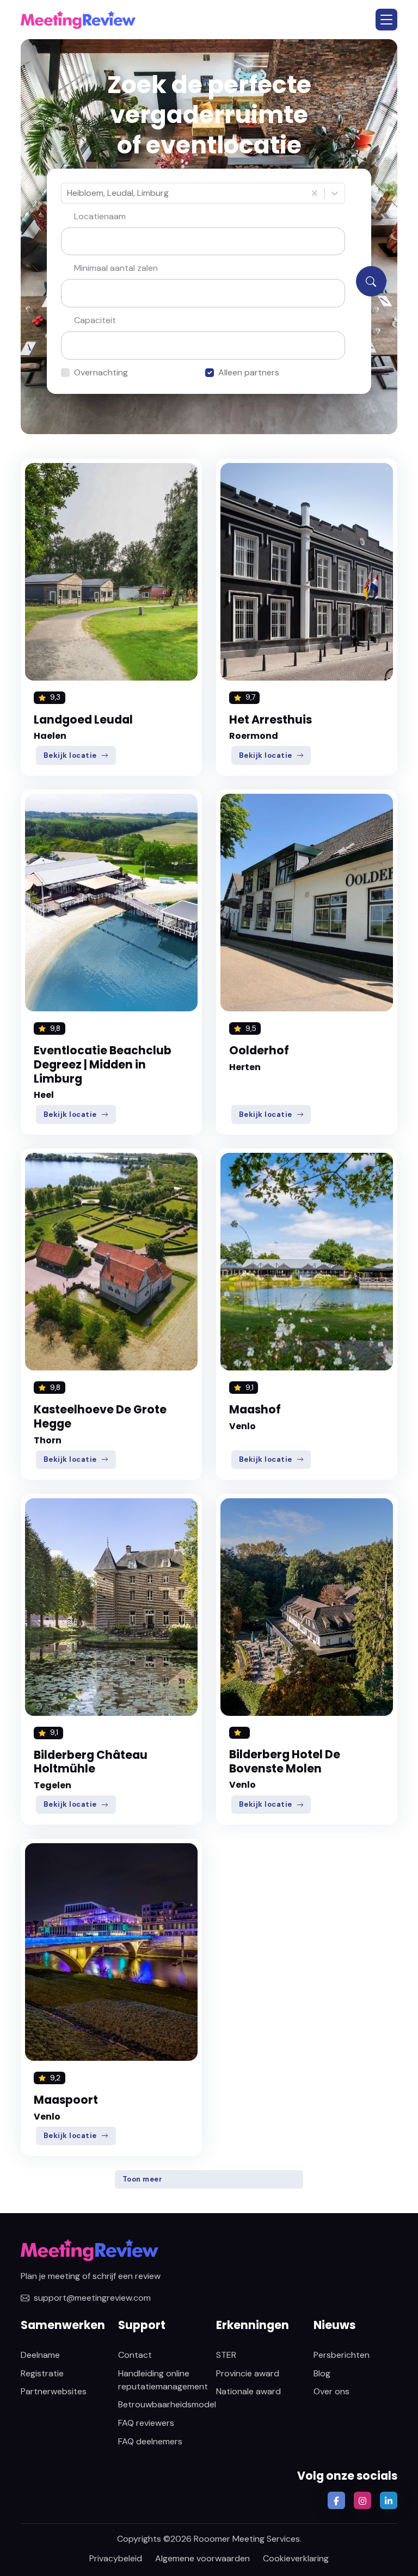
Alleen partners (249, 372)
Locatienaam (100, 216)
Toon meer (143, 2179)
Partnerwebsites (54, 2391)
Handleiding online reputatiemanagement (163, 2380)
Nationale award (248, 2391)
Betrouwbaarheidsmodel (167, 2404)
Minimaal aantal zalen (116, 268)
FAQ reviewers (146, 2423)
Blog (322, 2373)
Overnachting (101, 372)
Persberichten (342, 2355)
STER (226, 2355)
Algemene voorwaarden (202, 2558)
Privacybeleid (116, 2558)
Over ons (331, 2391)
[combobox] (68, 193)
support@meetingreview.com (92, 2298)
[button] (386, 20)
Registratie (42, 2373)
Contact (135, 2355)
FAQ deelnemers (150, 2441)
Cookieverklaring (296, 2558)
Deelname (40, 2355)
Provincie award (248, 2373)
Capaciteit (95, 320)
